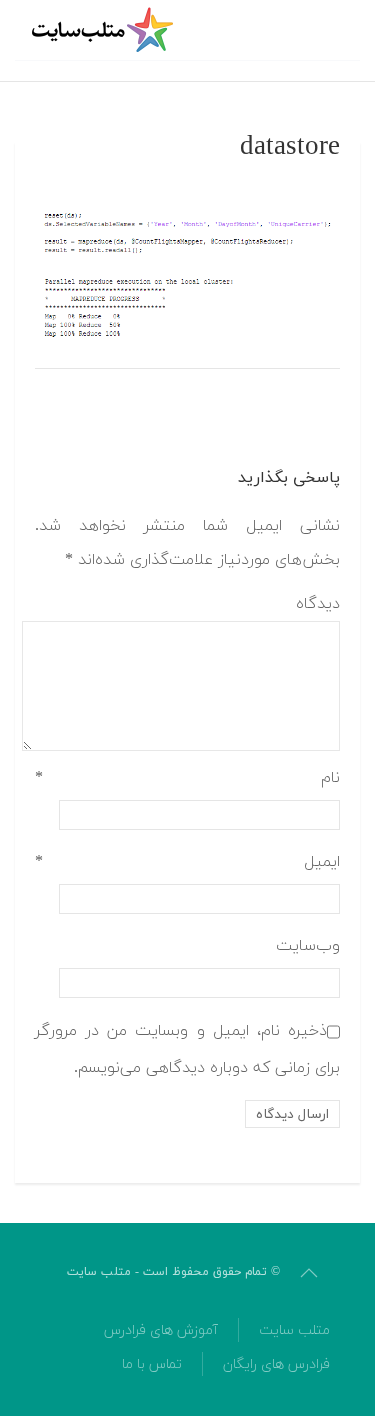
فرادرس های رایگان (276, 1364)
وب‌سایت (308, 946)
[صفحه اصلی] (105, 30)
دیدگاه (318, 604)
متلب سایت (294, 1330)
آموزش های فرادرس (161, 1330)
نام (187, 778)
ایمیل (187, 862)
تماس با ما (152, 1364)
